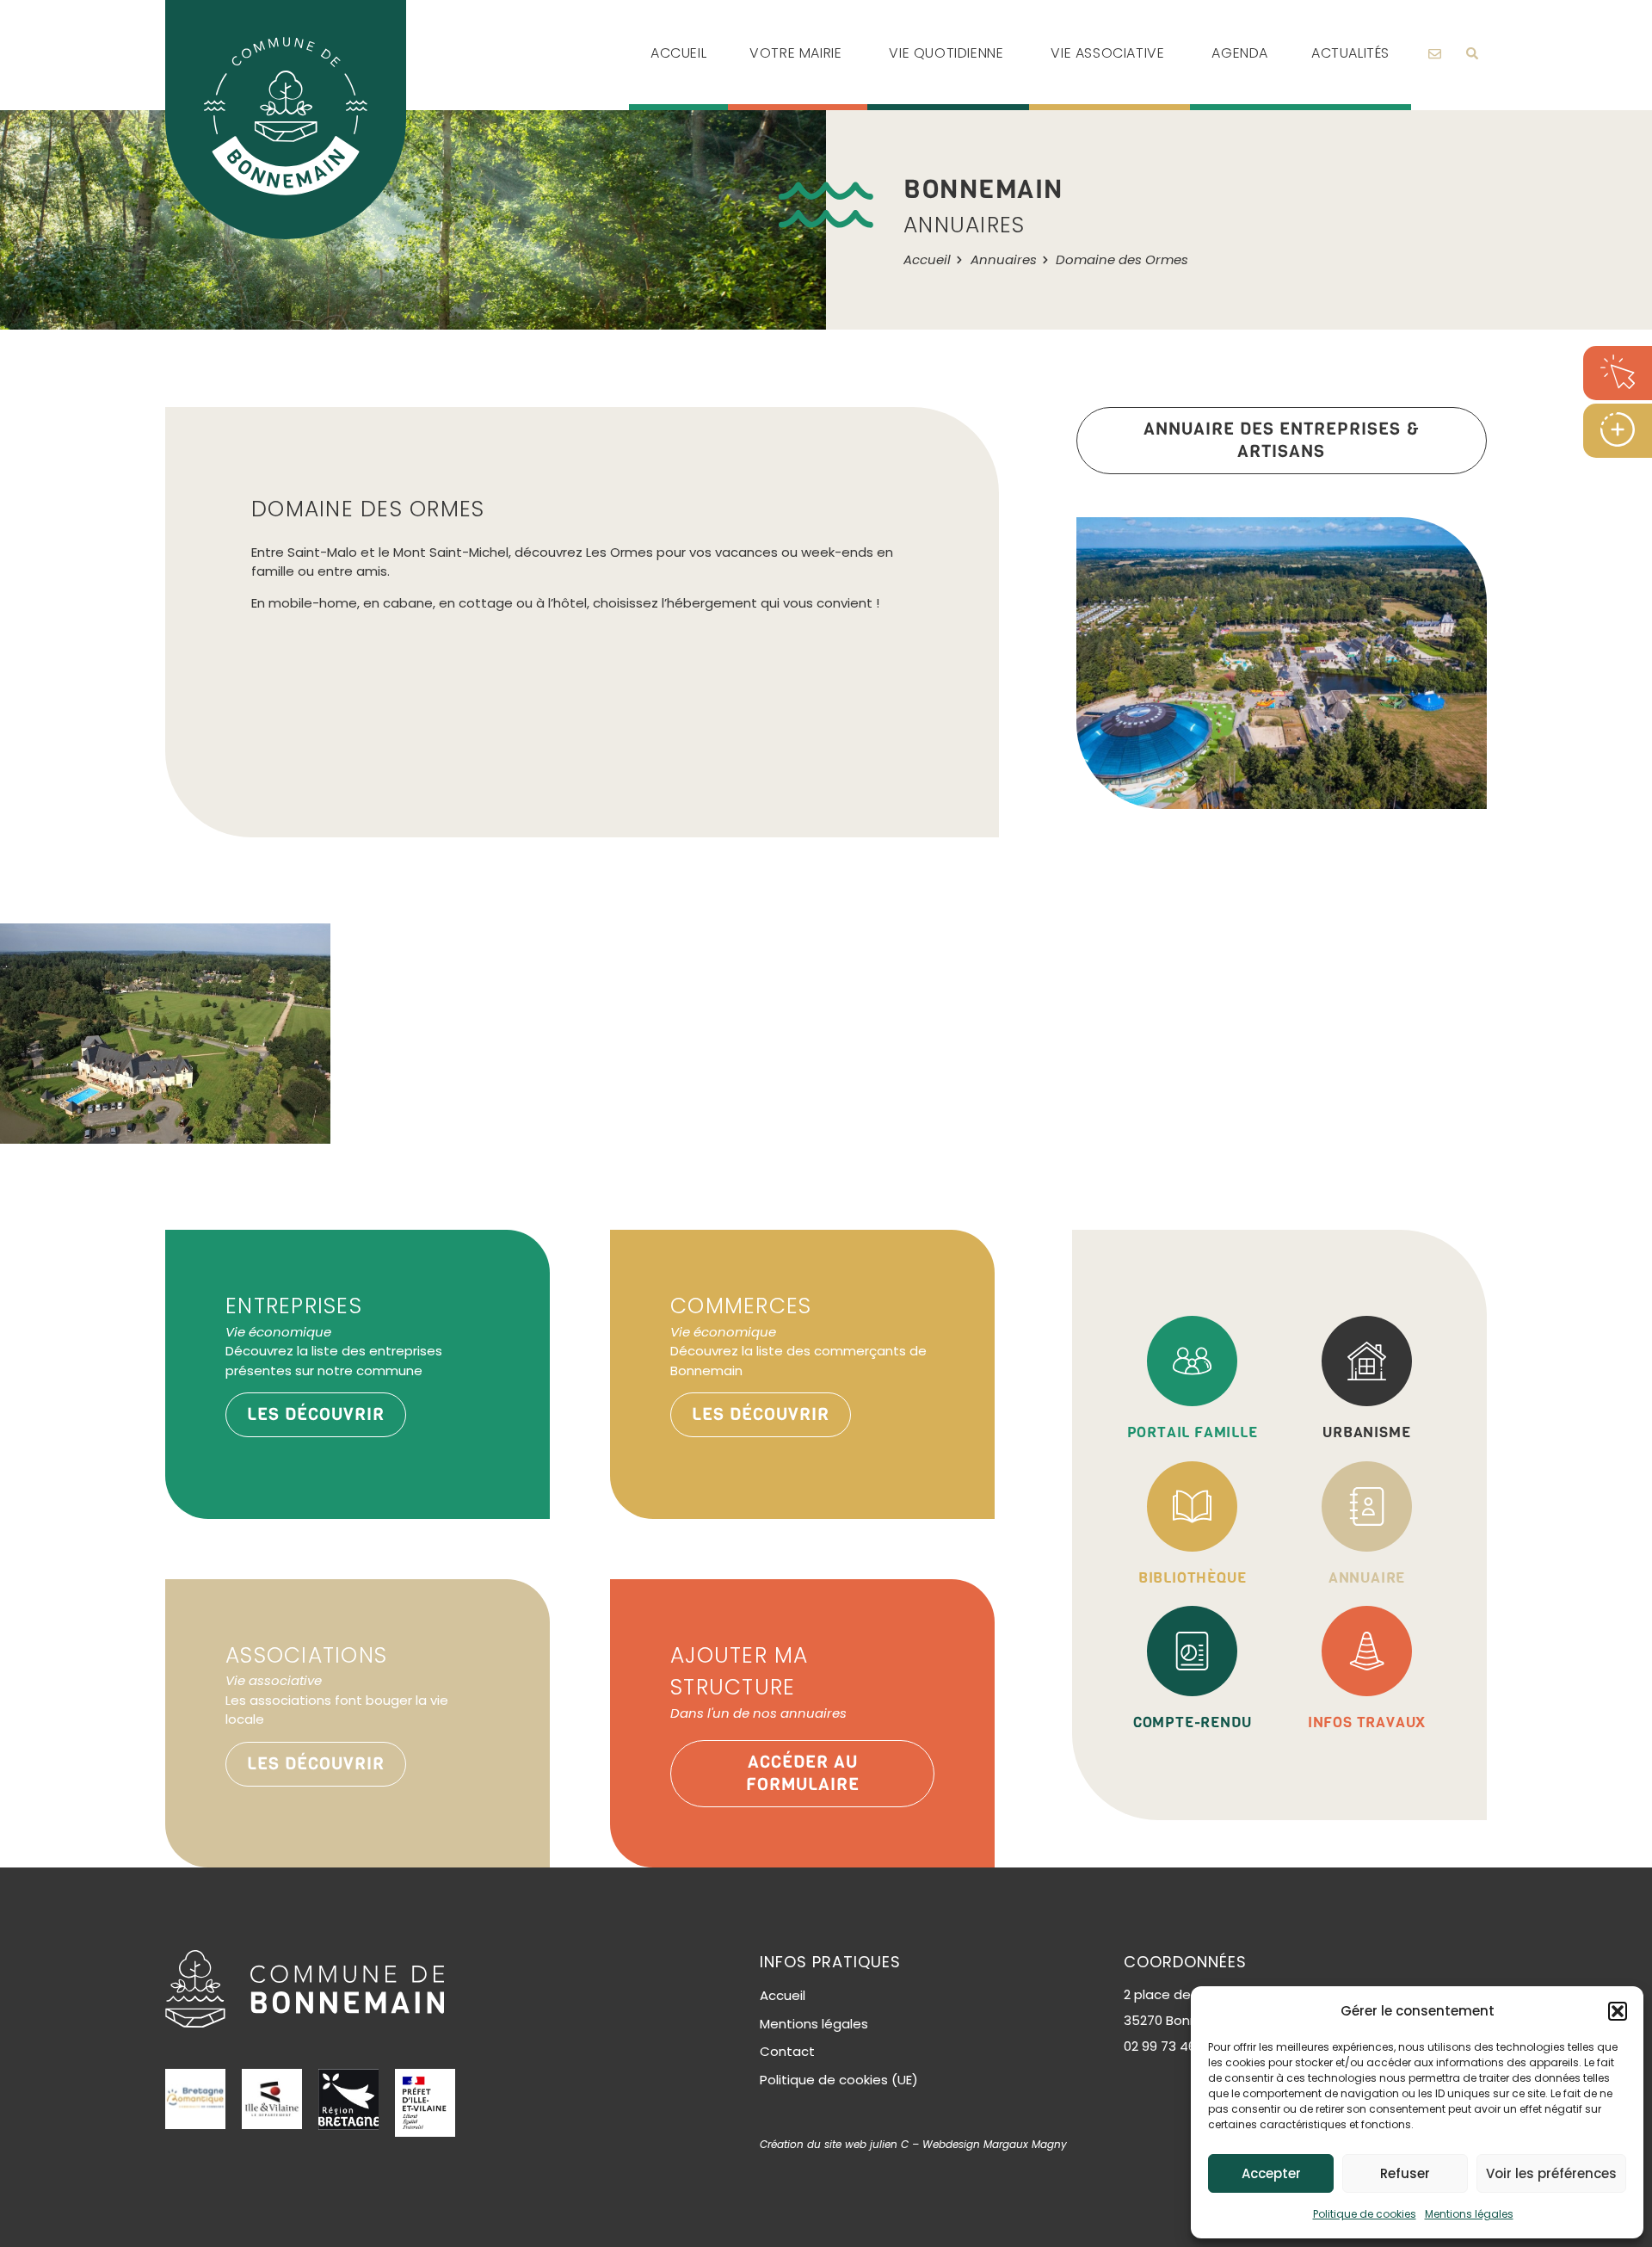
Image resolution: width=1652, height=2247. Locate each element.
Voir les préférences (1551, 2173)
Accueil (783, 1995)
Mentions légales (1469, 2214)
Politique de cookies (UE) (839, 2080)
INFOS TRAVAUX (1367, 1722)
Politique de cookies (1365, 2214)
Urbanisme (1366, 1432)
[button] (1618, 2011)
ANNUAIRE (1367, 1578)
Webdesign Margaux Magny (995, 2144)
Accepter (1271, 2173)
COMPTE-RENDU (1193, 1722)
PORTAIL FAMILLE (1193, 1432)
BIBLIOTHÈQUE (1193, 1578)
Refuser (1405, 2173)
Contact (787, 2051)
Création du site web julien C (834, 2144)
